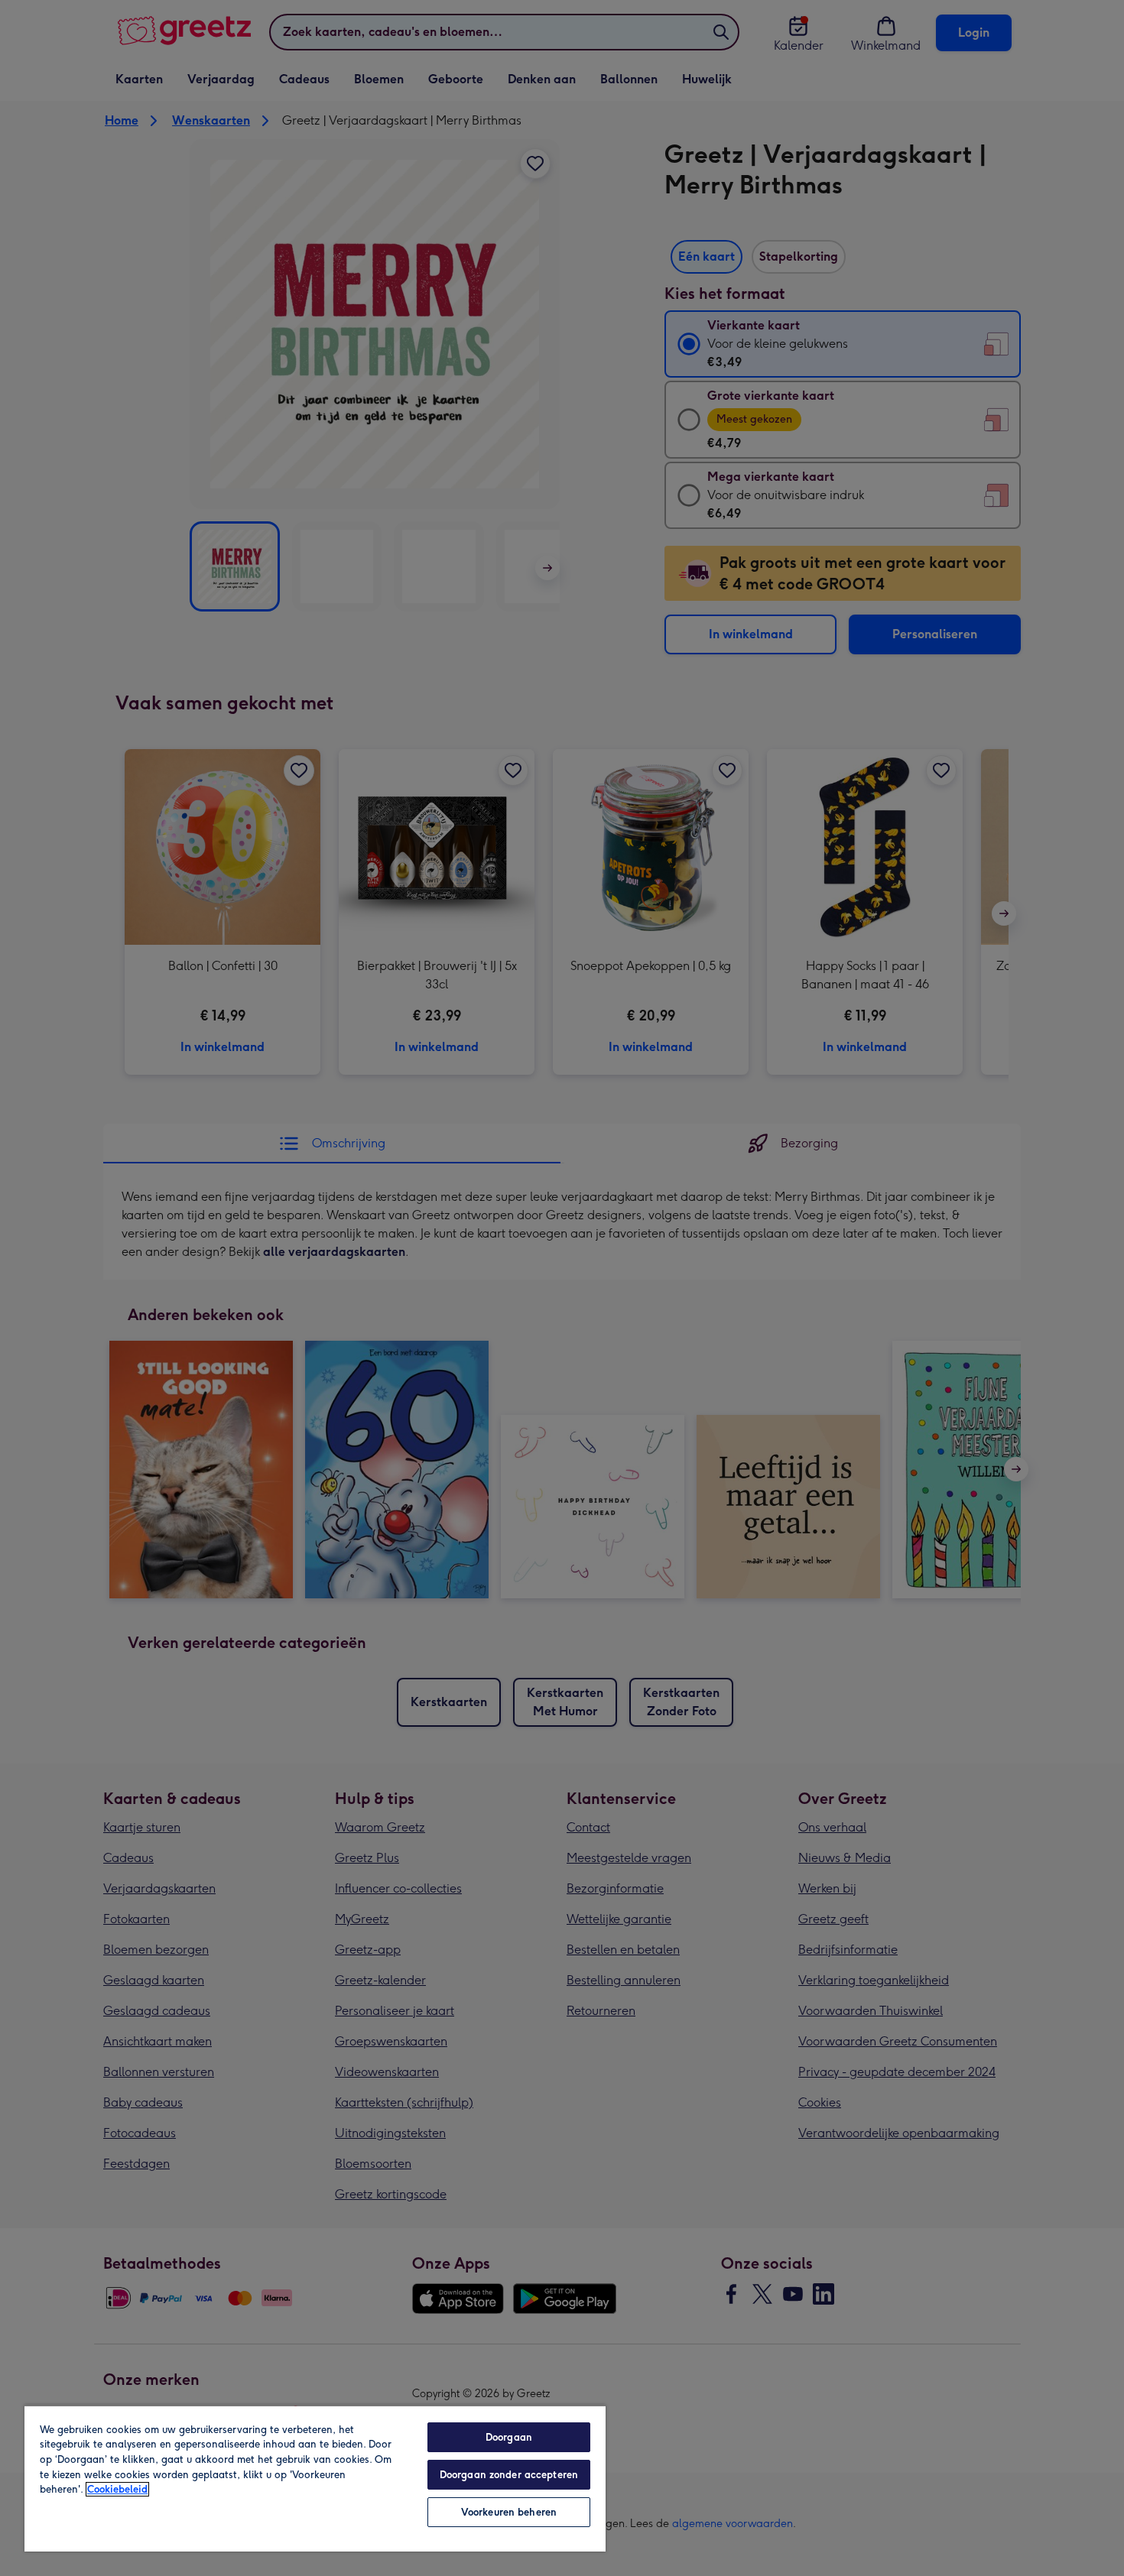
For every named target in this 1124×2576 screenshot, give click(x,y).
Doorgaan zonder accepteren (509, 2475)
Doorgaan (509, 2437)
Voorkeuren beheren (509, 2512)
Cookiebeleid (117, 2489)
